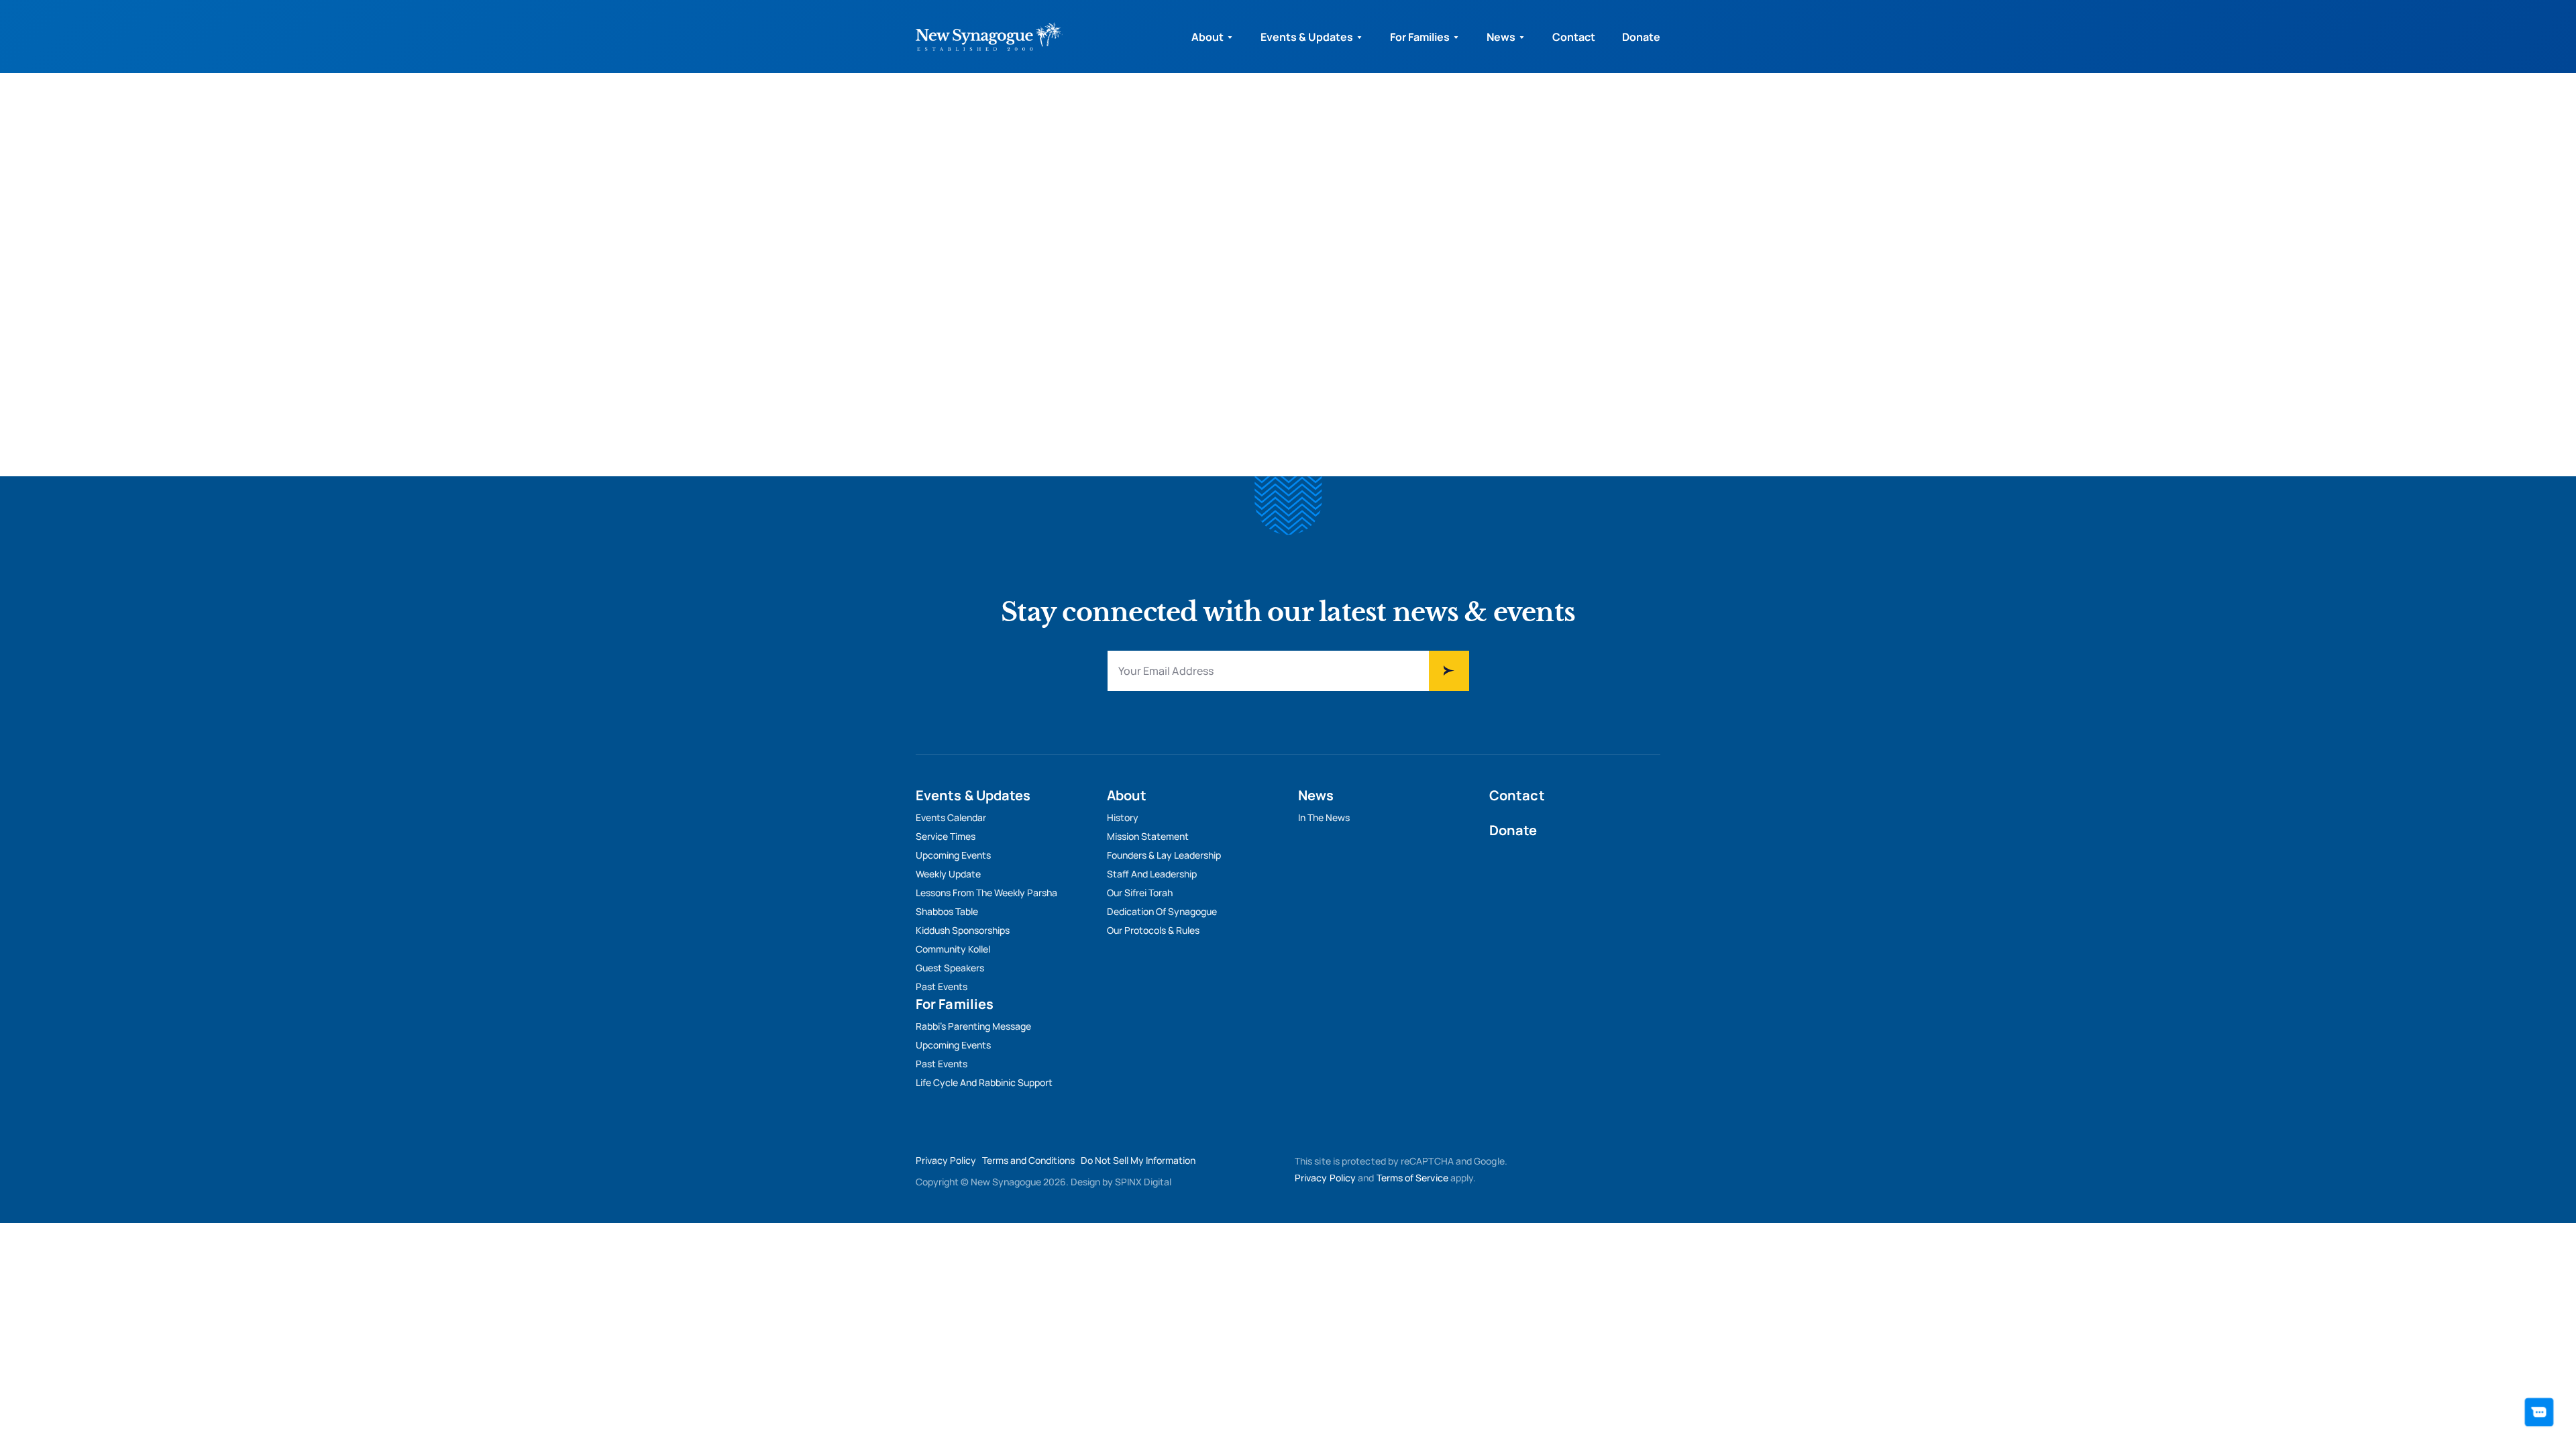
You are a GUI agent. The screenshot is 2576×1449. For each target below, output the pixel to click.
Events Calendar (951, 817)
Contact (1574, 37)
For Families (1420, 37)
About (1207, 37)
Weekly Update (948, 874)
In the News (1324, 817)
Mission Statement (1148, 836)
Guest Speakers (950, 968)
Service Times (946, 836)
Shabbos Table (947, 911)
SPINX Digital (1143, 1182)
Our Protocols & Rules (1153, 930)
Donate (1641, 37)
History (1123, 817)
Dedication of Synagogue (1162, 911)
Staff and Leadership (1152, 874)
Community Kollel (953, 949)
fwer (1449, 671)
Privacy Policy (946, 1160)
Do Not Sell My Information (1138, 1160)
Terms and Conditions (1028, 1160)
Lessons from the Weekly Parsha (986, 893)
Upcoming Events (953, 855)
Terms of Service (1412, 1178)
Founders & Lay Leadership (1164, 855)
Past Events (942, 986)
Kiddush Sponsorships (963, 930)
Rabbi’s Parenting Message (973, 1026)
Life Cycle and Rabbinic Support (984, 1082)
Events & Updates (1307, 37)
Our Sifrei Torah (1140, 893)
